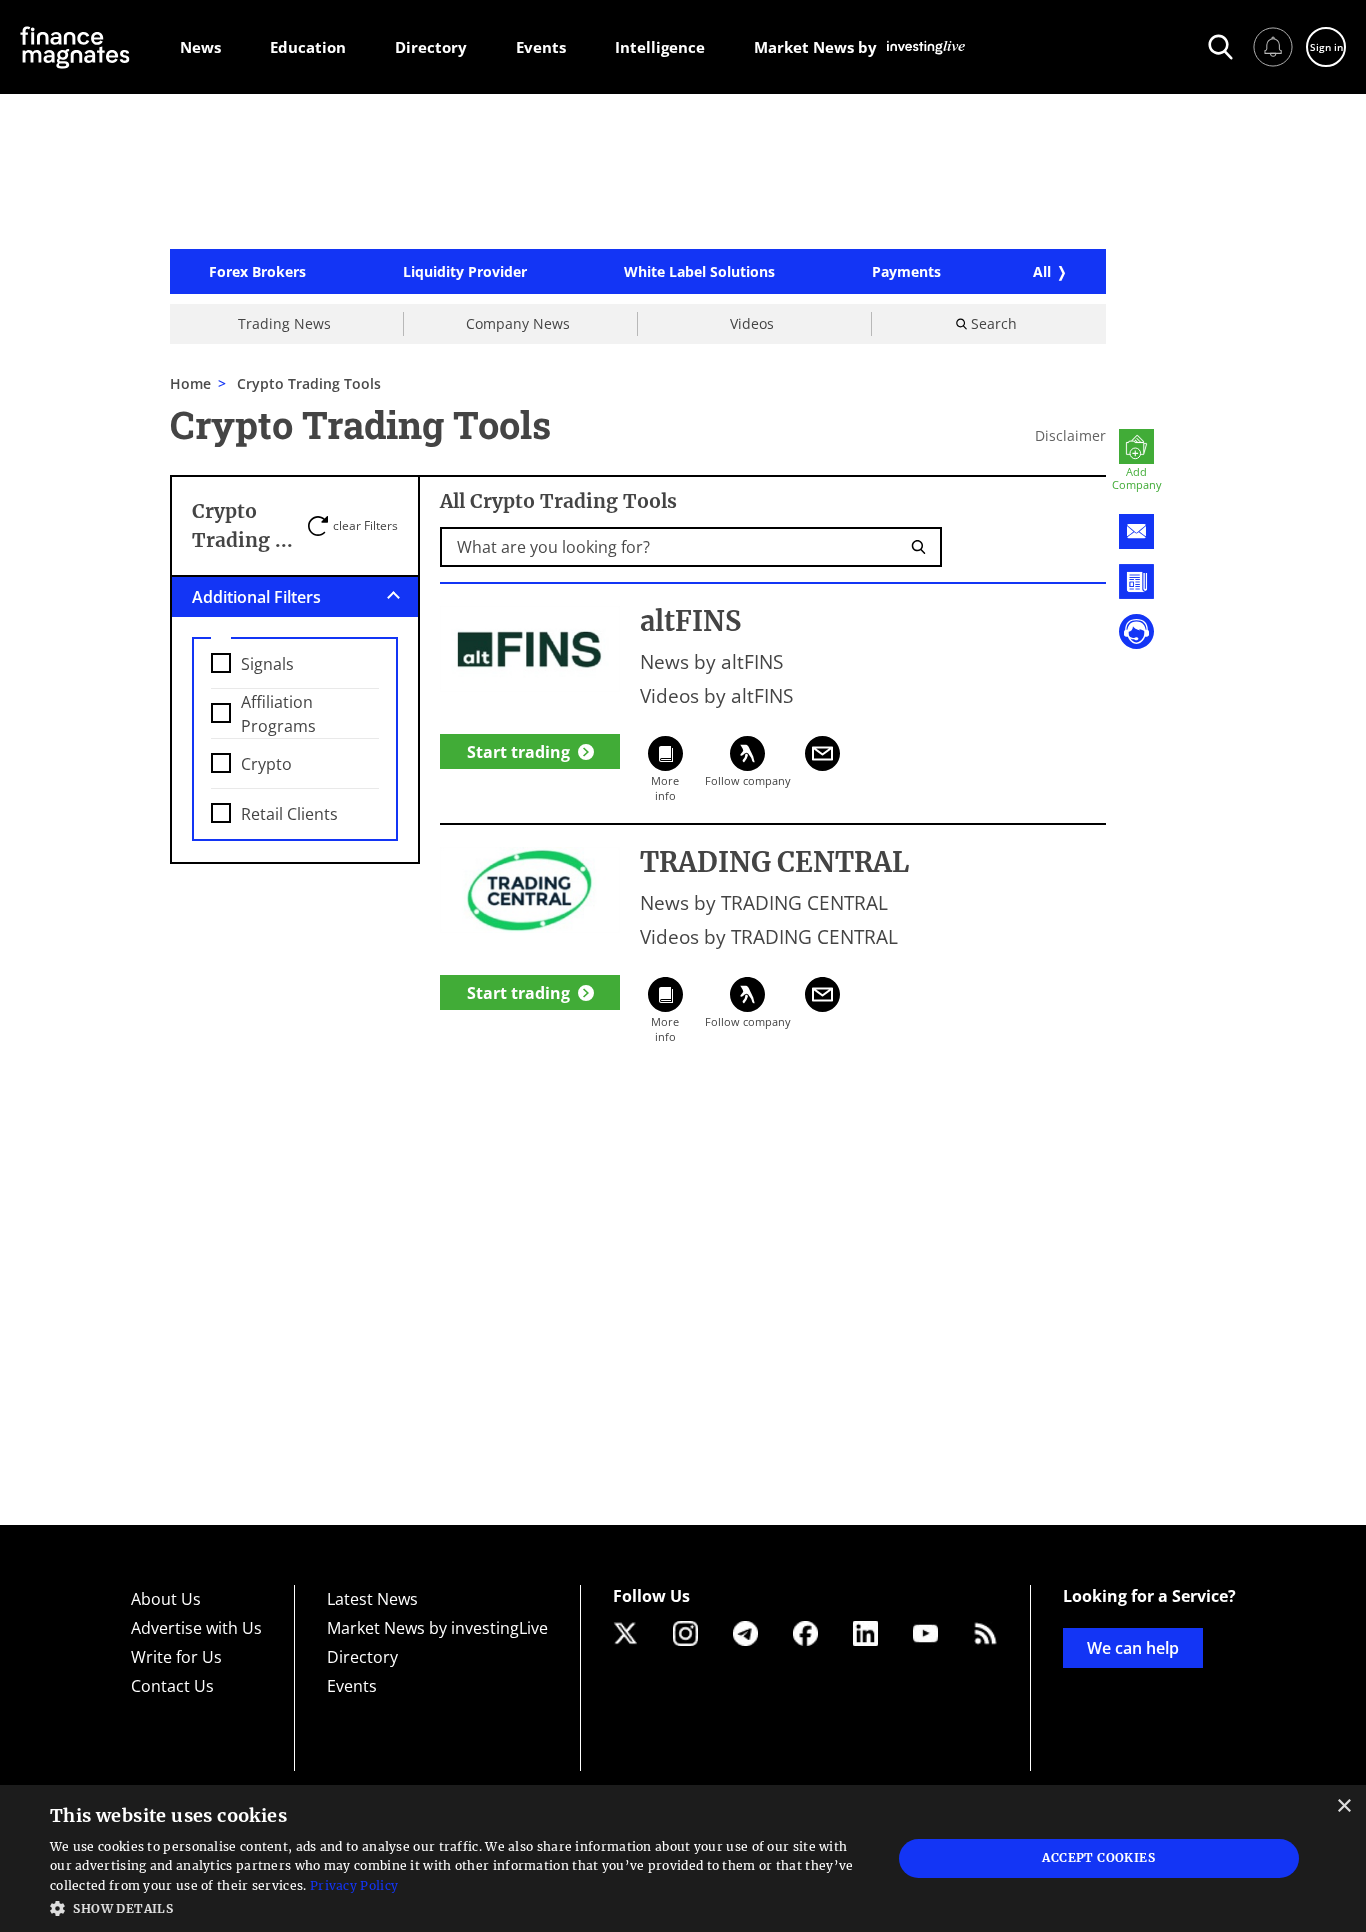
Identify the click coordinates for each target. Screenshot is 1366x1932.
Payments (906, 272)
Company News (518, 323)
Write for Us (176, 1657)
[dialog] (683, 1858)
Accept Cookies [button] (1098, 1857)
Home (190, 383)
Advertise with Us (196, 1628)
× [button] (1343, 1806)
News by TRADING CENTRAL (764, 903)
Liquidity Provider (465, 272)
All (1042, 271)
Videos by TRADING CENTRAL (769, 937)
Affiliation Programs (278, 714)
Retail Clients (289, 814)
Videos (752, 323)
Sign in (1326, 47)
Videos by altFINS (716, 696)
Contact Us (172, 1686)
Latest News (372, 1599)
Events (352, 1686)
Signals (267, 664)
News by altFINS (711, 662)
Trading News (284, 323)
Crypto (266, 764)
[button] (458, 1906)
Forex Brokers (257, 272)
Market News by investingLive (437, 1628)
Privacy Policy (354, 1885)
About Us (166, 1599)
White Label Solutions (699, 272)
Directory (362, 1657)
